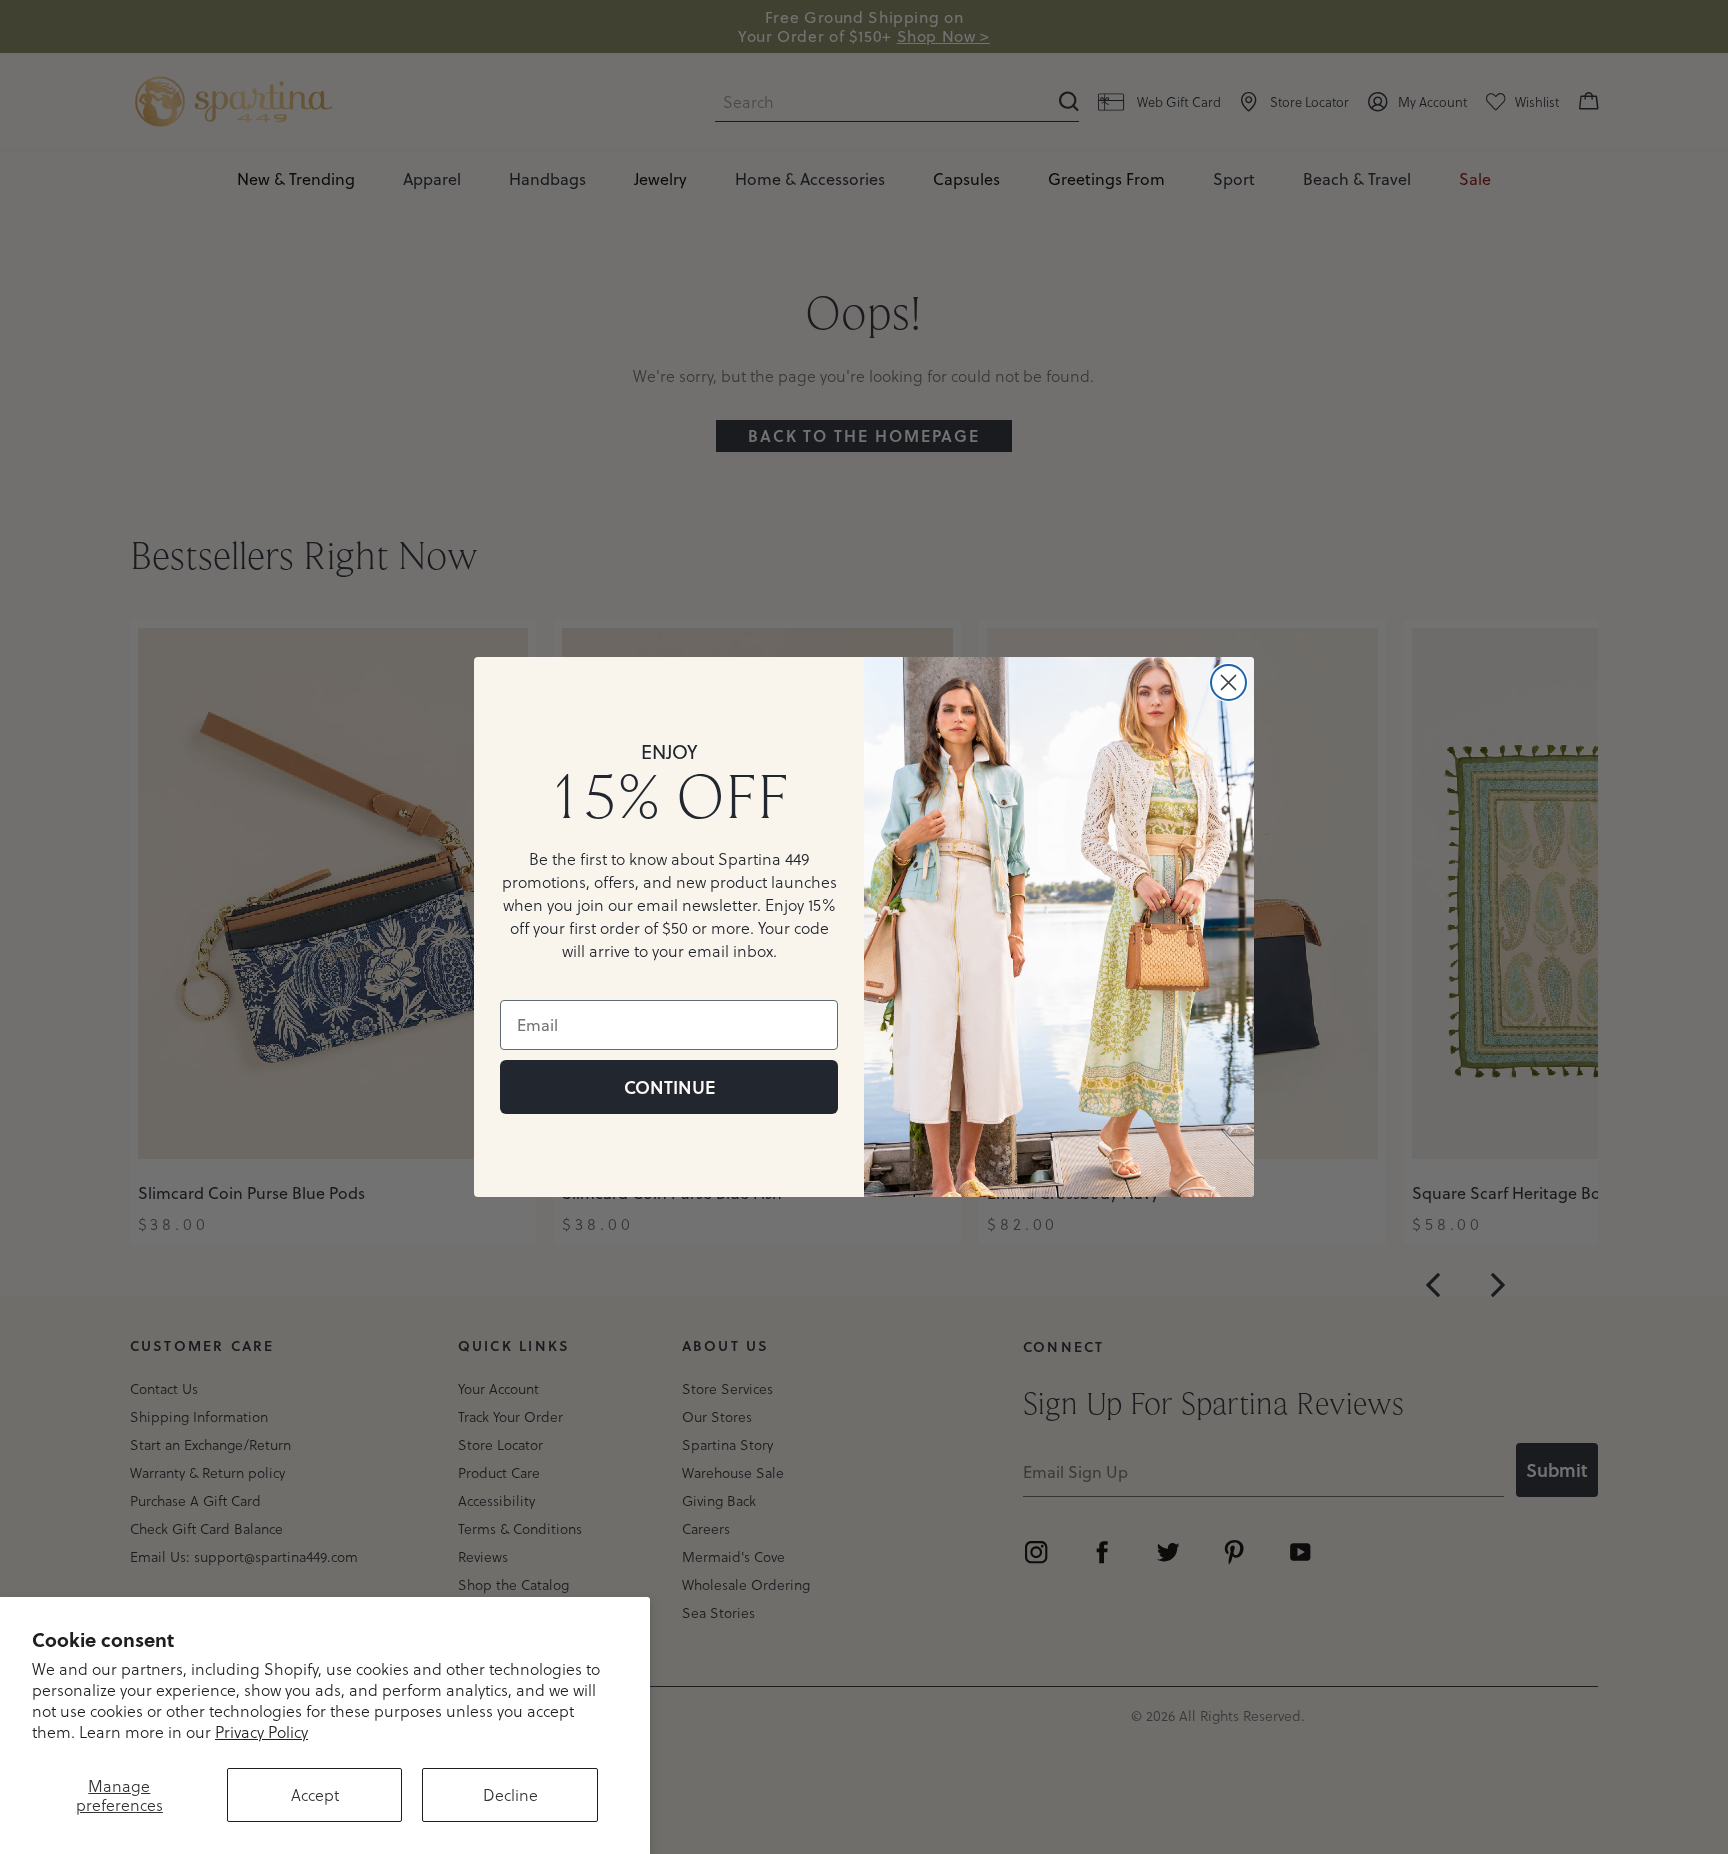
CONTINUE (669, 1087)
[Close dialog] (1228, 682)
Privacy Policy (261, 1731)
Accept (315, 1794)
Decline (510, 1794)
